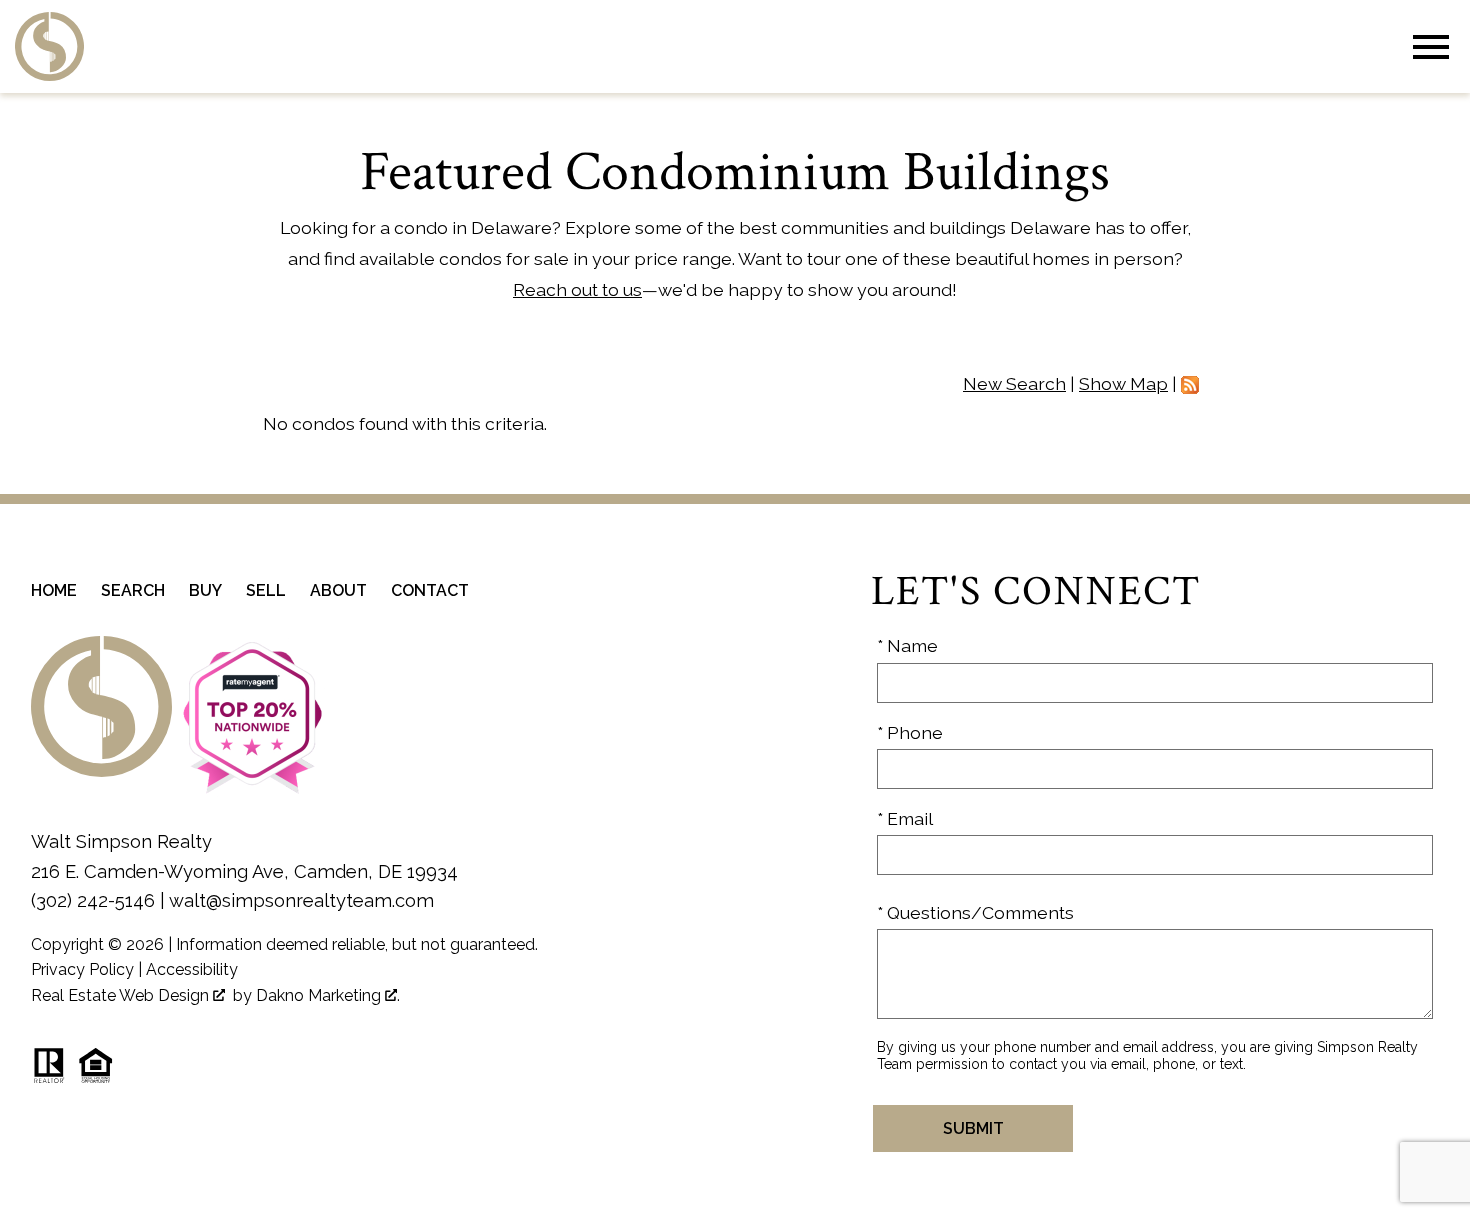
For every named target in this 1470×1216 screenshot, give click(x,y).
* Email (905, 818)
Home (54, 590)
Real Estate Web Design (122, 995)
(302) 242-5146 (93, 900)
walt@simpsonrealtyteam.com (301, 900)
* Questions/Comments (975, 912)
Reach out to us (577, 289)
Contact (430, 590)
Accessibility (192, 969)
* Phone (910, 732)
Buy (205, 590)
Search (133, 590)
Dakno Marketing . (328, 995)
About (338, 590)
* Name (907, 645)
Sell (266, 590)
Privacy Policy (82, 969)
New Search (1014, 383)
